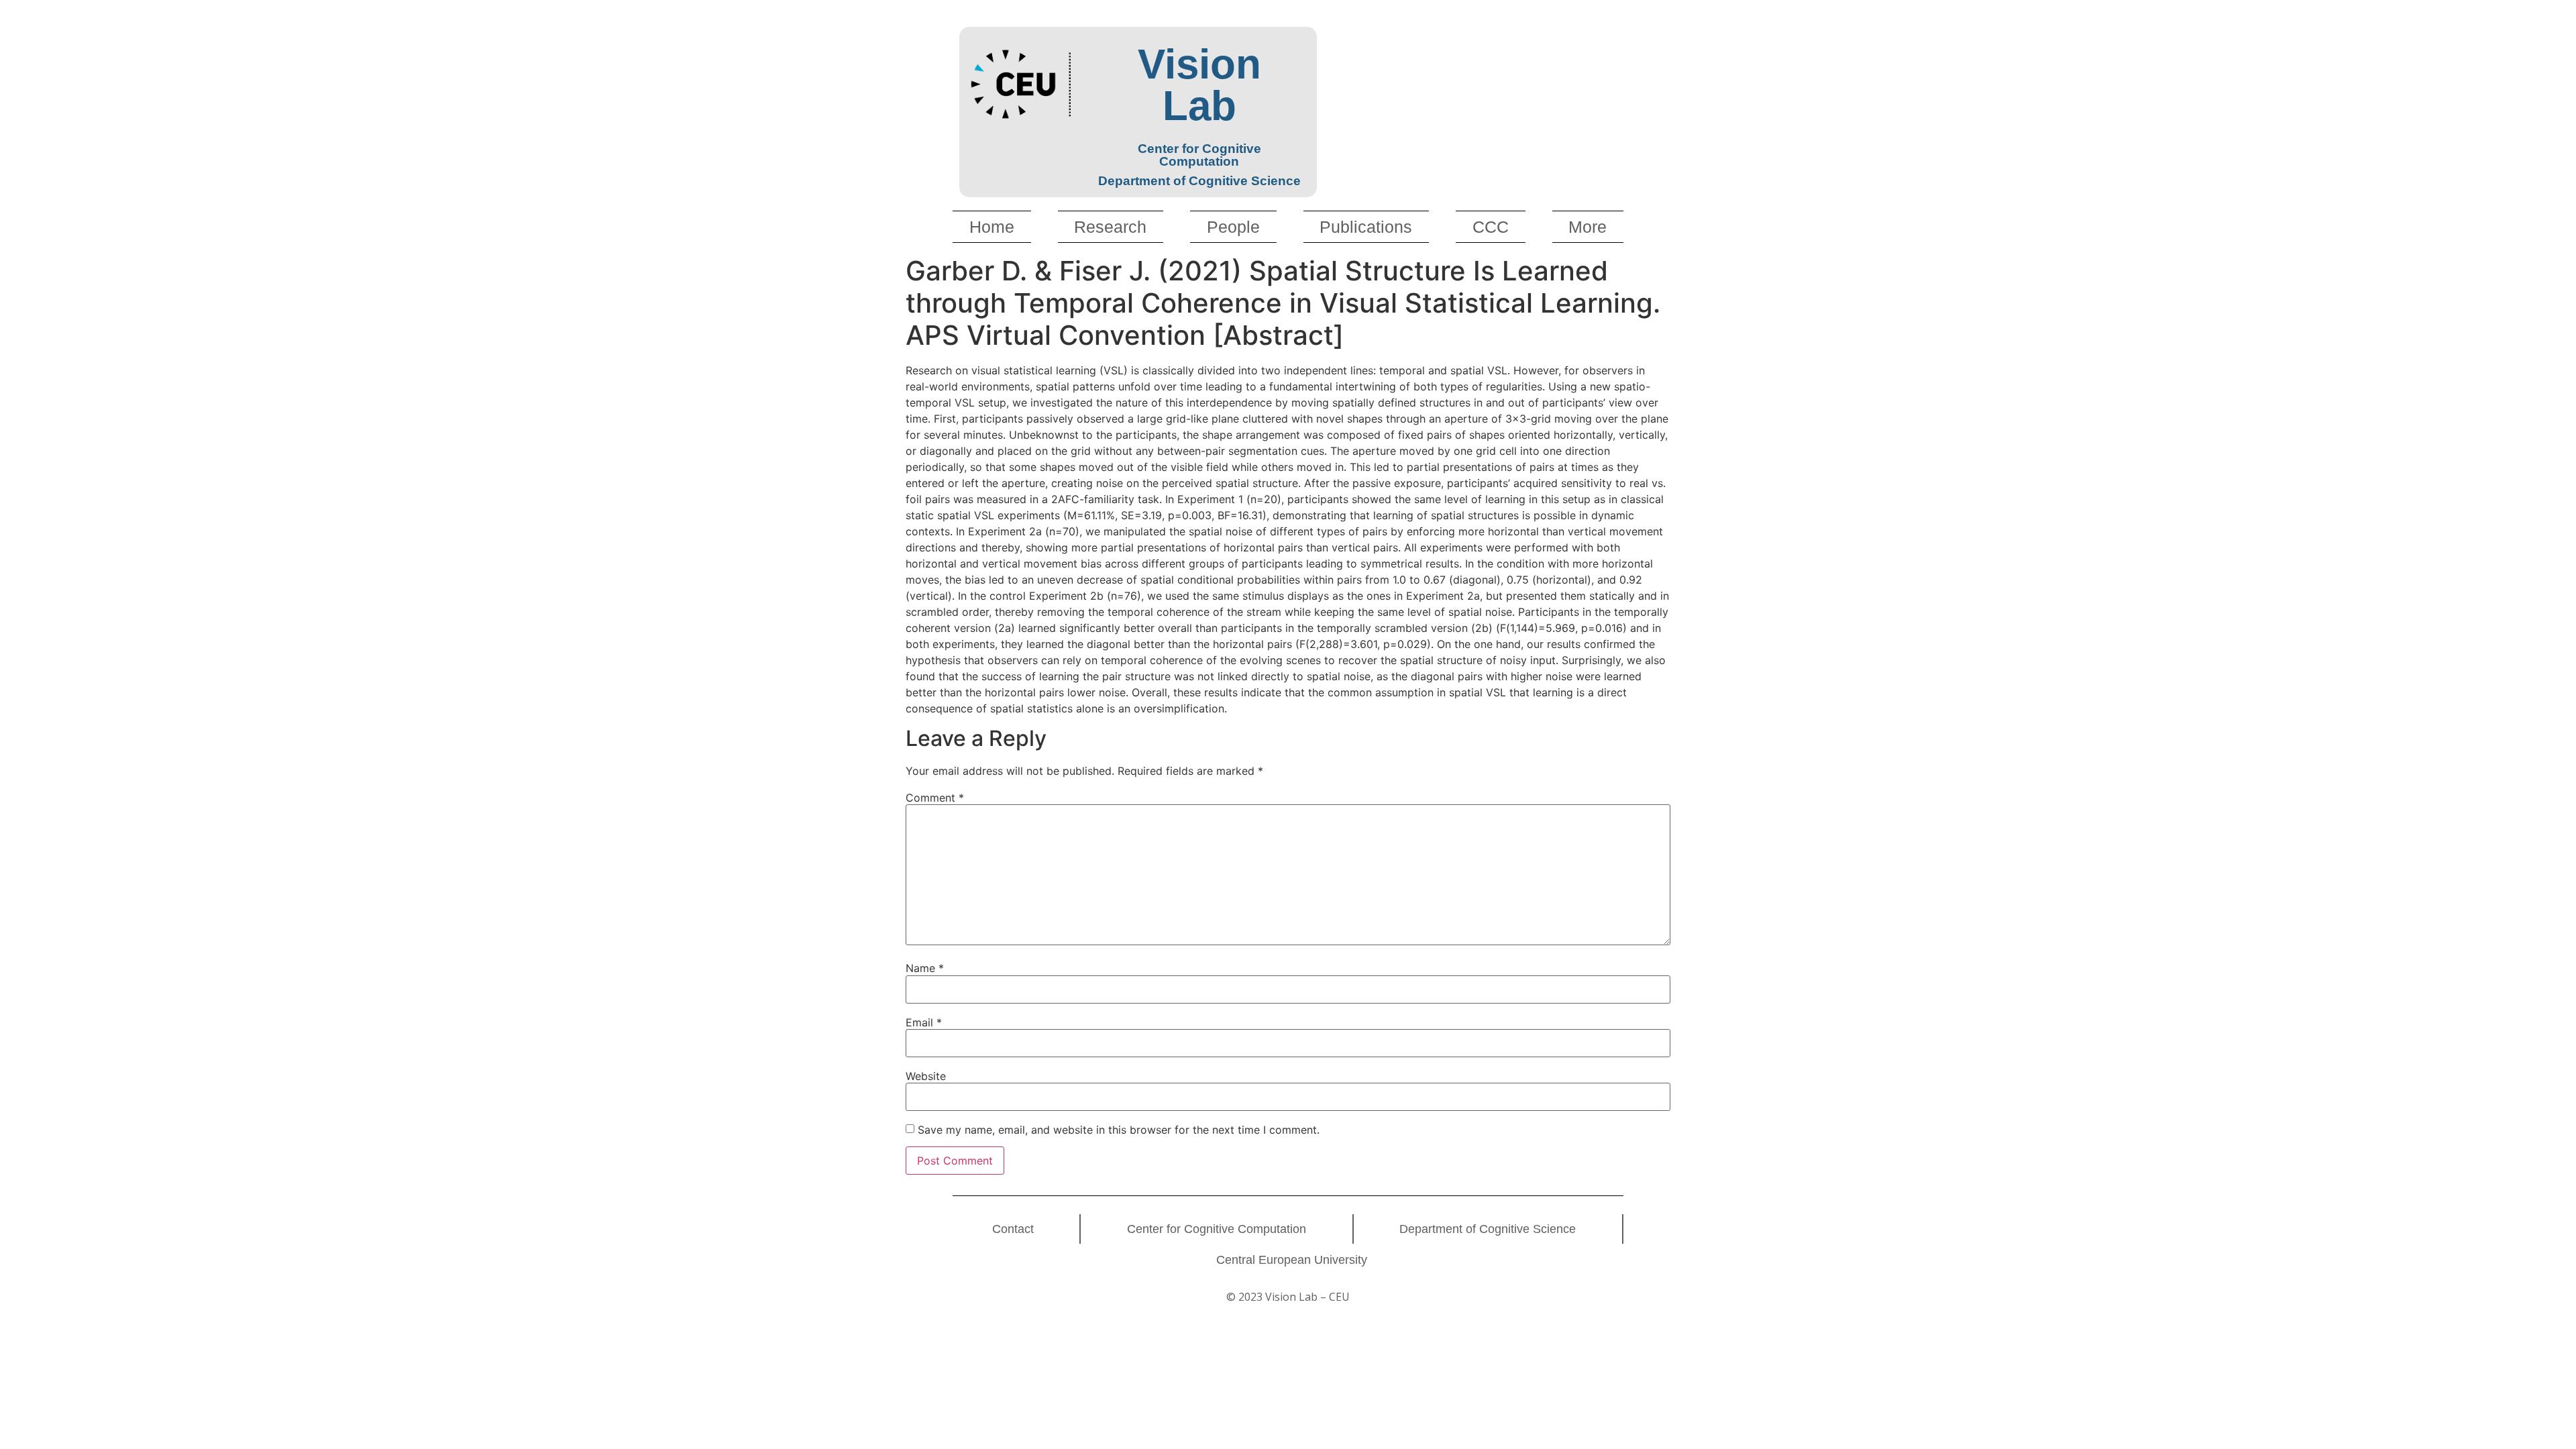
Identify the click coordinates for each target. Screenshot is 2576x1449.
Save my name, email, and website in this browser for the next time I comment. (1119, 1130)
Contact (1013, 1229)
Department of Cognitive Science (1488, 1229)
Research (1110, 227)
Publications (1366, 227)
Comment (935, 798)
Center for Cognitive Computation (1217, 1229)
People (1233, 227)
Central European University (1292, 1260)
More (1588, 227)
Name (925, 968)
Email (924, 1022)
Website (926, 1076)
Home (992, 227)
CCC (1491, 227)
